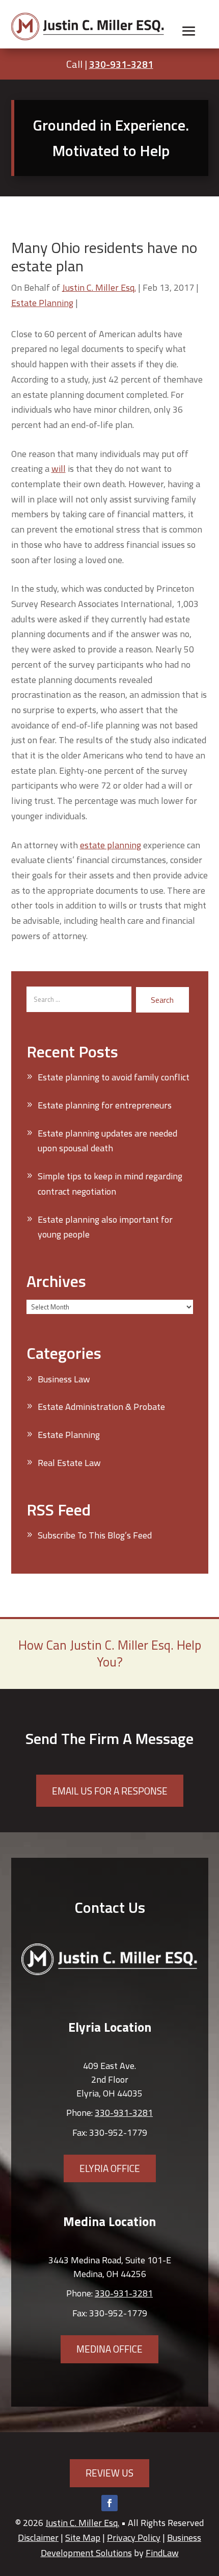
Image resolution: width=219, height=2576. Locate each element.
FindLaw (162, 2553)
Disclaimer (38, 2537)
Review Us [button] (109, 2473)
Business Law (64, 1379)
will (59, 469)
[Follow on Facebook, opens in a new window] (109, 2503)
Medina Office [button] (109, 2349)
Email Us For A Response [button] (110, 1791)
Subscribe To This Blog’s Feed (95, 1535)
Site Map (83, 2537)
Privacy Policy (134, 2537)
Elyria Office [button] (110, 2168)
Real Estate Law (69, 1463)
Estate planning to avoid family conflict (114, 1077)
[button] (189, 31)
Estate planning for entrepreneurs (105, 1105)
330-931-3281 (121, 64)
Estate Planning (42, 303)
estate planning (111, 845)
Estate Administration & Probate (101, 1407)
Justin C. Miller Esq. (99, 287)
